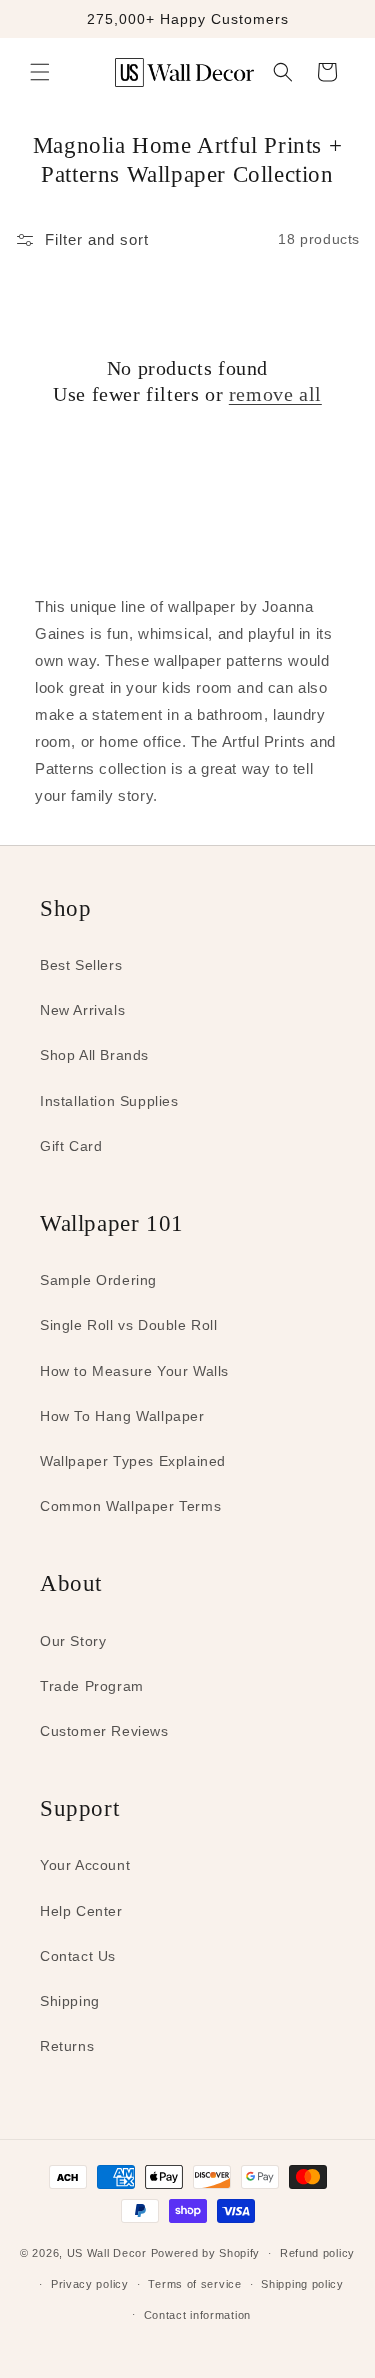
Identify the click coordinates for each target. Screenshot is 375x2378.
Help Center (81, 1911)
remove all (275, 394)
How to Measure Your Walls (134, 1371)
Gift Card (71, 1146)
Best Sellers (81, 965)
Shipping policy (302, 2284)
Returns (67, 2046)
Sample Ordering (98, 1280)
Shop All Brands (94, 1055)
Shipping (70, 2001)
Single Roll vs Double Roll (129, 1325)
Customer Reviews (104, 1731)
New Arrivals (82, 1010)
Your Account (85, 1865)
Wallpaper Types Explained (133, 1461)
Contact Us (78, 1956)
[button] (40, 72)
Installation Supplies (109, 1101)
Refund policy (317, 2253)
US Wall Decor (107, 2253)
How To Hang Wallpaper (122, 1416)
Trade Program (92, 1686)
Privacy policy (90, 2284)
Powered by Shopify (206, 2253)
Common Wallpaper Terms (130, 1506)
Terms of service (194, 2284)
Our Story (73, 1641)
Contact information (197, 2315)
